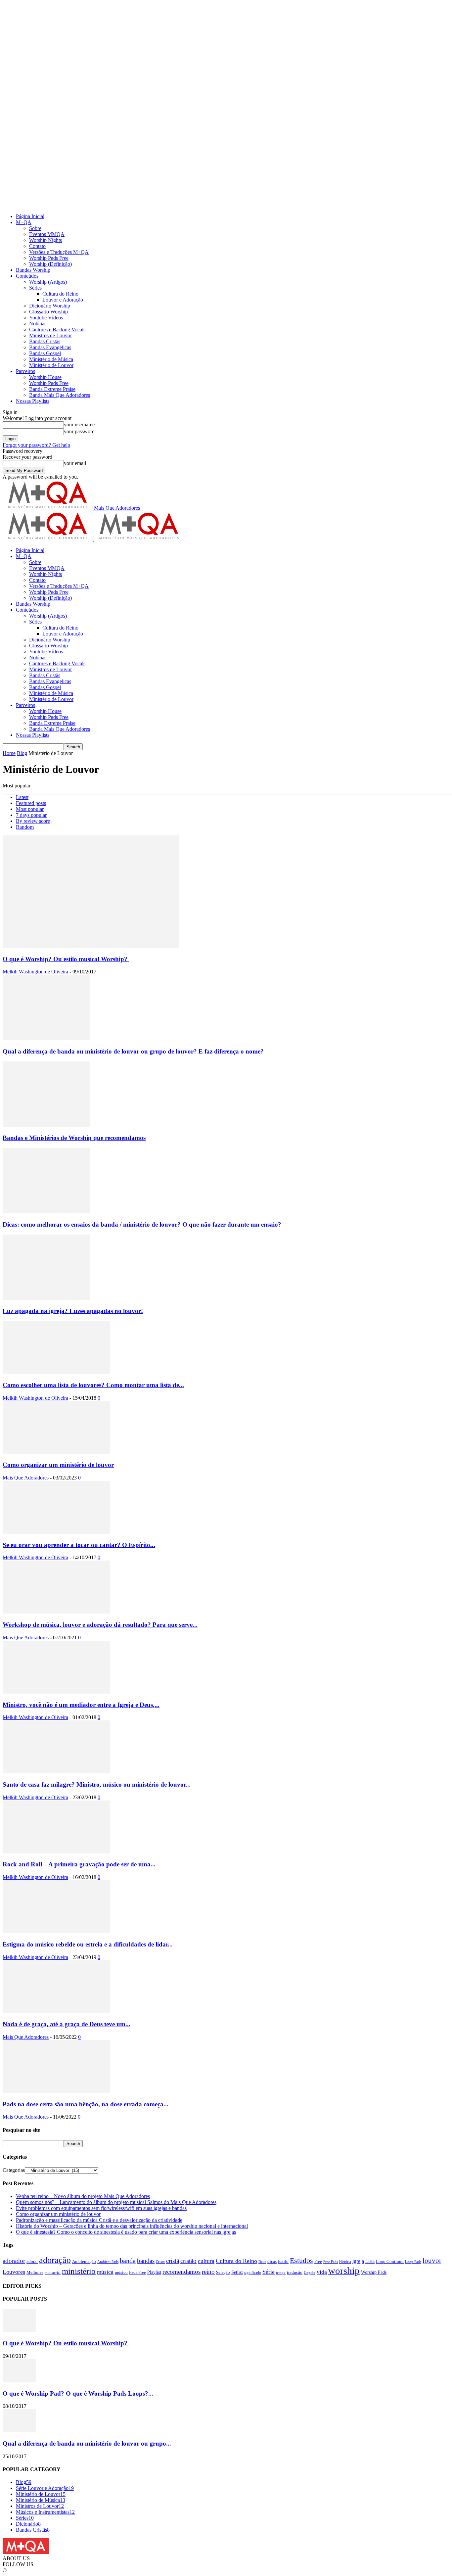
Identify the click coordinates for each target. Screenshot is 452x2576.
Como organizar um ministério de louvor (58, 1465)
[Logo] (48, 539)
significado (253, 2273)
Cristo (160, 2262)
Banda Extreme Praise (52, 389)
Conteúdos (27, 276)
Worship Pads (374, 2272)
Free (318, 2262)
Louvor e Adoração (63, 300)
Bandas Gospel (45, 353)
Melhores (35, 2272)
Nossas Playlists (33, 401)
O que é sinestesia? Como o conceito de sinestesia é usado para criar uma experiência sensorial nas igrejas (126, 2232)
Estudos (301, 2260)
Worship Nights (45, 240)
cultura (206, 2261)
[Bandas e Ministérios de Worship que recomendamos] (46, 1125)
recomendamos (181, 2272)
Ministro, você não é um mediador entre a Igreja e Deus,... (81, 1705)
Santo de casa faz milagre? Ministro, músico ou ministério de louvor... (97, 1784)
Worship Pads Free (49, 258)
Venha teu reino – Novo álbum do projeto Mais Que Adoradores (83, 2196)
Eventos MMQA (47, 234)
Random (25, 827)
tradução (295, 2272)
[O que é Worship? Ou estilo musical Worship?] (91, 946)
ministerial (53, 2273)
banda (128, 2261)
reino (208, 2272)
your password (79, 431)
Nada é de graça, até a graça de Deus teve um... (67, 2024)
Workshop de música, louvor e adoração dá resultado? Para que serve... (100, 1625)
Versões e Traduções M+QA (59, 252)
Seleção (223, 2272)
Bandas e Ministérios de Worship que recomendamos (74, 1138)
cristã (173, 2261)
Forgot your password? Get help (36, 445)
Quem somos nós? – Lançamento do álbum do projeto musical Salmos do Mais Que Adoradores (116, 2202)
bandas (146, 2261)
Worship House (45, 377)
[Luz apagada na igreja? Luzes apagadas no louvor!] (46, 1298)
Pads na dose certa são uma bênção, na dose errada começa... (86, 2104)
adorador (14, 2261)
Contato (37, 246)
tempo (281, 2273)
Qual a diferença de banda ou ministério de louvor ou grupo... (87, 2443)
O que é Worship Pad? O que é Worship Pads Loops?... (78, 2393)
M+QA (24, 222)
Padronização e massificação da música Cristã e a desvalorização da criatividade (99, 2220)
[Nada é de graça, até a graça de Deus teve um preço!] (56, 2012)
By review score (33, 821)
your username (79, 424)
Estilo (283, 2262)
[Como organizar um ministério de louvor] (56, 1452)
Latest (22, 797)
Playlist (154, 2272)
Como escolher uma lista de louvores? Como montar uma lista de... (93, 1385)
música (105, 2272)
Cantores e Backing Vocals (57, 329)
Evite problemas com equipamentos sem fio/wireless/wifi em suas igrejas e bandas (101, 2208)
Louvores (14, 2272)
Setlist (237, 2272)
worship (344, 2271)
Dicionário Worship (50, 306)
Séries (35, 288)
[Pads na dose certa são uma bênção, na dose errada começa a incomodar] (56, 2091)
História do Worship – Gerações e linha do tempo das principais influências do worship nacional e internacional (132, 2226)
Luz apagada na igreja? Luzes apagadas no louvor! (73, 1311)
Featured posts (31, 803)
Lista (370, 2261)
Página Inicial (30, 216)
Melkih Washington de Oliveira (35, 972)
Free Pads (331, 2262)
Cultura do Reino (60, 294)
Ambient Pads (108, 2262)
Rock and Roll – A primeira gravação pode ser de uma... (79, 1864)
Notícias (38, 324)
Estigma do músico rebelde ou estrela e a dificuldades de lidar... (88, 1944)
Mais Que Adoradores (26, 1478)
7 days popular (31, 815)
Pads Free (137, 2272)
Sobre (35, 228)
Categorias (14, 2170)
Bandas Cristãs (45, 341)
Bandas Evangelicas (50, 347)
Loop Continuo (390, 2262)
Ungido (310, 2273)
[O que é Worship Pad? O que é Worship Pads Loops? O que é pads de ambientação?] (19, 2381)
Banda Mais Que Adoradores (60, 395)
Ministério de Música (51, 359)
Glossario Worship (48, 312)
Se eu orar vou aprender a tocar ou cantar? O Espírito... (79, 1545)
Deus (262, 2262)
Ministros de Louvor (50, 335)
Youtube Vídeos (46, 318)
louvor (432, 2261)
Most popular (30, 809)
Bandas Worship (33, 270)
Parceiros (25, 371)
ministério (79, 2271)
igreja (358, 2261)
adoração (55, 2260)
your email (75, 463)
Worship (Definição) (50, 264)
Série (269, 2272)
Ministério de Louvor (51, 365)
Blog (22, 753)
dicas (272, 2262)
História (345, 2262)
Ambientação (84, 2262)
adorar (32, 2262)
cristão (188, 2261)
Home (9, 753)
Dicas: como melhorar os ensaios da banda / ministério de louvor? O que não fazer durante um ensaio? (143, 1224)
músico (121, 2272)
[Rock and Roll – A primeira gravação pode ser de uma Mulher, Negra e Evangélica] (56, 1852)
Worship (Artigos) (48, 282)
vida (322, 2272)
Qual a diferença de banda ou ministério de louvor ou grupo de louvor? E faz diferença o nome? (133, 1051)
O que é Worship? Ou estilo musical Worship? (66, 959)
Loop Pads (413, 2262)
